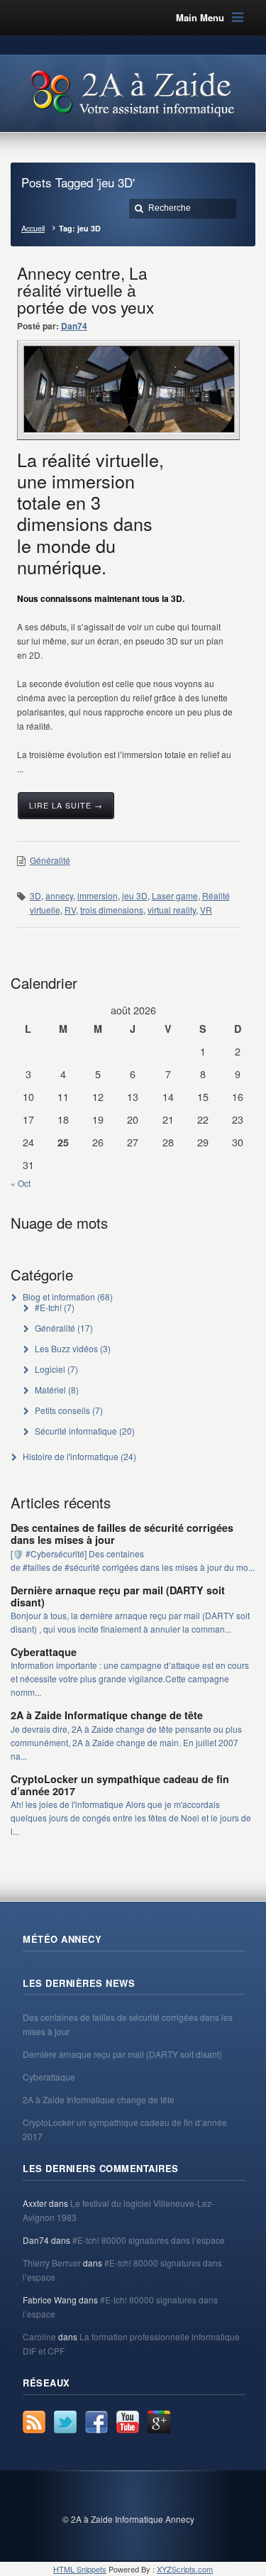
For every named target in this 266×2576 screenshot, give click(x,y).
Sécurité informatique (76, 1431)
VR (206, 910)
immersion (98, 895)
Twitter (65, 2422)
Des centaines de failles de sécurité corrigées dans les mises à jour (122, 1534)
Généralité (50, 860)
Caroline (39, 2336)
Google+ (159, 2422)
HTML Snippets (80, 2569)
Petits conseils (62, 1410)
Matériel (50, 1390)
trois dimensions (112, 910)
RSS (34, 2422)
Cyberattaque (44, 1652)
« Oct (21, 1183)
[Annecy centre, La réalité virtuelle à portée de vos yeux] (129, 389)
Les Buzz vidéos (66, 1348)
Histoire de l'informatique (71, 1456)
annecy (59, 895)
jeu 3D (135, 895)
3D (35, 895)
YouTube (128, 2422)
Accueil (33, 228)
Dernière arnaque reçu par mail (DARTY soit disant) (118, 1596)
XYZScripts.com (185, 2569)
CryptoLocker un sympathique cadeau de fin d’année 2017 (120, 1785)
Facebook (96, 2422)
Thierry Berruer (52, 2263)
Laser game (175, 895)
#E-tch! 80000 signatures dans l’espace (149, 2240)
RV (70, 910)
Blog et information (59, 1297)
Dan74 (74, 326)
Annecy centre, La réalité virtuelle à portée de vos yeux (85, 290)
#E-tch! (48, 1307)
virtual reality (172, 910)
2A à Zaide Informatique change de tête (107, 1715)
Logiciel (50, 1369)
